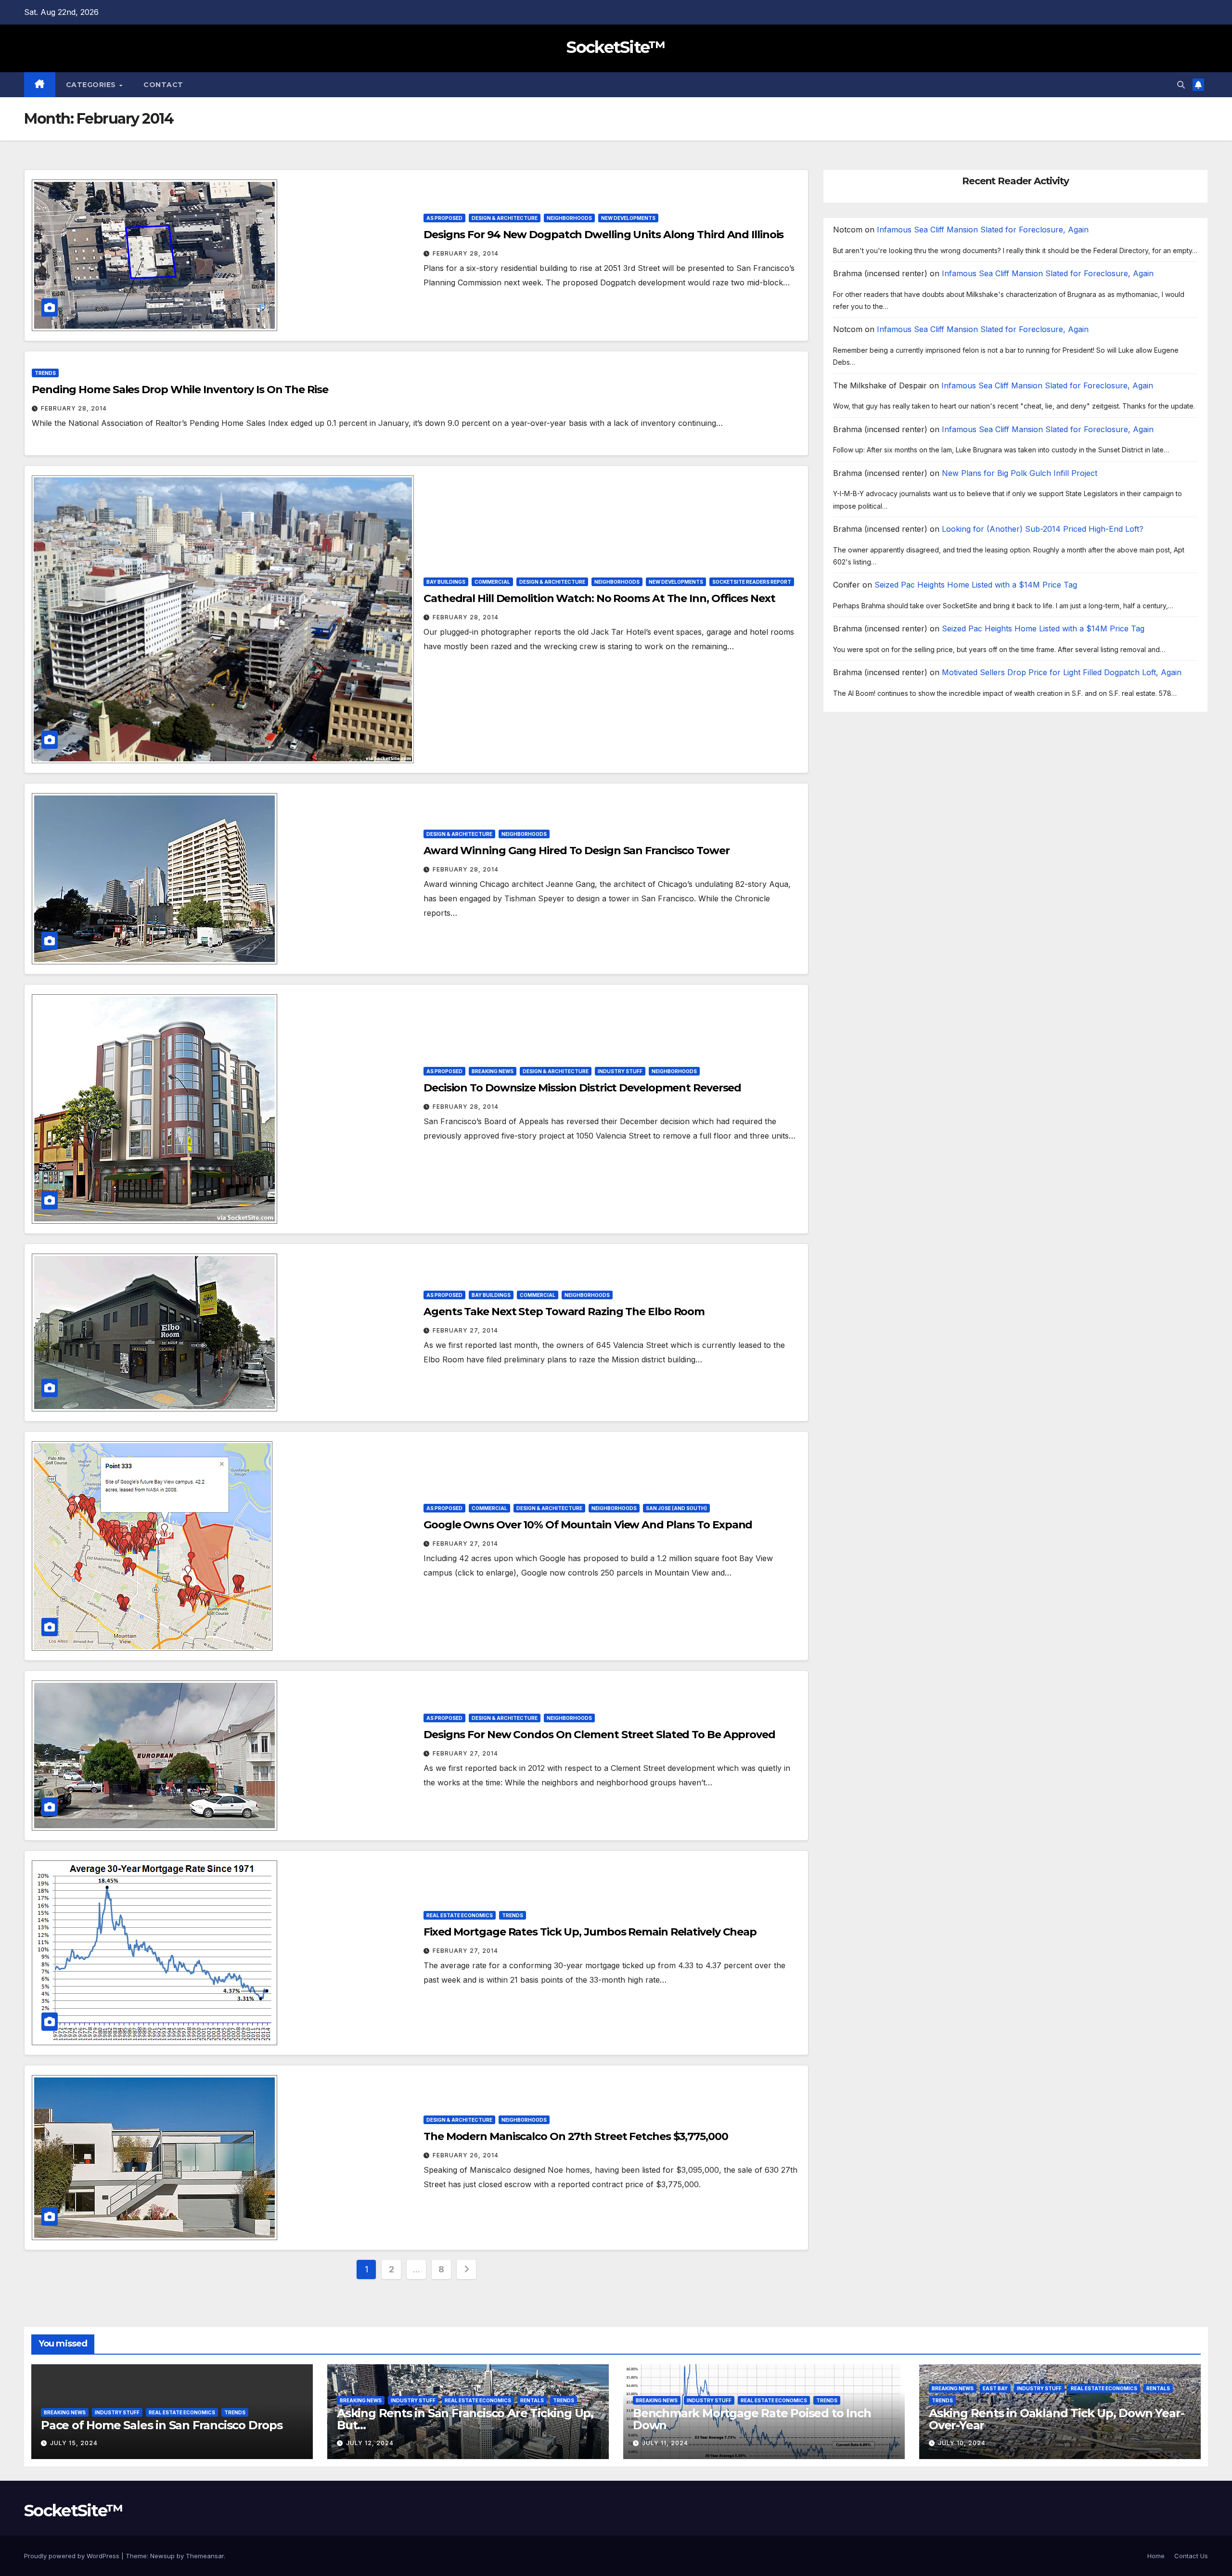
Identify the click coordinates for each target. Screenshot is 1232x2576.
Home (1156, 2556)
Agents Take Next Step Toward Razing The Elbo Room (564, 1312)
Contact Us (1191, 2556)
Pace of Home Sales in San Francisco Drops (162, 2425)
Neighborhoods (569, 218)
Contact (163, 85)
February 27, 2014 (465, 1330)
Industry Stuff (620, 1071)
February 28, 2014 (466, 253)
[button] (1181, 85)
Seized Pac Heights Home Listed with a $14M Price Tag (976, 585)
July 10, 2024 (962, 2443)
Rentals (532, 2400)
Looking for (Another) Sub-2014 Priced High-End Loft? (1043, 529)
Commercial (492, 582)
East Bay (995, 2388)
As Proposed (444, 218)
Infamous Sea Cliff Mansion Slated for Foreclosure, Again (983, 230)
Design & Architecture (505, 218)
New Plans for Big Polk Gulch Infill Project (1020, 473)
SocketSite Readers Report (752, 582)
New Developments (628, 218)
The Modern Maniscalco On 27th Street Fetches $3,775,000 (576, 2136)
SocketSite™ (616, 47)
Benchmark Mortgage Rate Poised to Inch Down (752, 2419)
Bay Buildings (446, 582)
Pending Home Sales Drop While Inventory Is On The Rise (180, 390)
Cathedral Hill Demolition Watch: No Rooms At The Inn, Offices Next (599, 598)
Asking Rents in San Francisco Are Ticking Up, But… (465, 2419)
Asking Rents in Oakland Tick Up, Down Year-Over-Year (1056, 2419)
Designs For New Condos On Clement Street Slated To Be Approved (599, 1735)
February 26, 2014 (466, 2155)
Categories (92, 85)
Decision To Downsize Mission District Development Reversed (582, 1088)
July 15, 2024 (74, 2443)
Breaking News (493, 1071)
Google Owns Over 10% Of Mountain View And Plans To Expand (588, 1525)
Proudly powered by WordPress (73, 2556)
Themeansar (205, 2556)
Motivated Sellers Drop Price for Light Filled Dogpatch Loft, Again (1062, 672)
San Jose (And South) (676, 1508)
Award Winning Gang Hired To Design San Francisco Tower (577, 851)
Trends (45, 373)
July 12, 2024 (370, 2443)
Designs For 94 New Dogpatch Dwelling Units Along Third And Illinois (603, 235)
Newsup (162, 2556)
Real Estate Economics (460, 1915)
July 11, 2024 (665, 2443)
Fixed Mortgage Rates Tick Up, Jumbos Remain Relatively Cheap (590, 1932)
